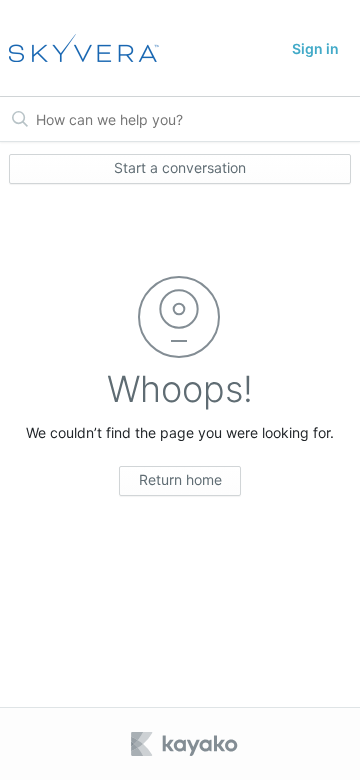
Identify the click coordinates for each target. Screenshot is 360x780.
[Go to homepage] (77, 48)
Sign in (315, 48)
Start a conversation (180, 167)
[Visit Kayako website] (186, 744)
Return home (180, 479)
